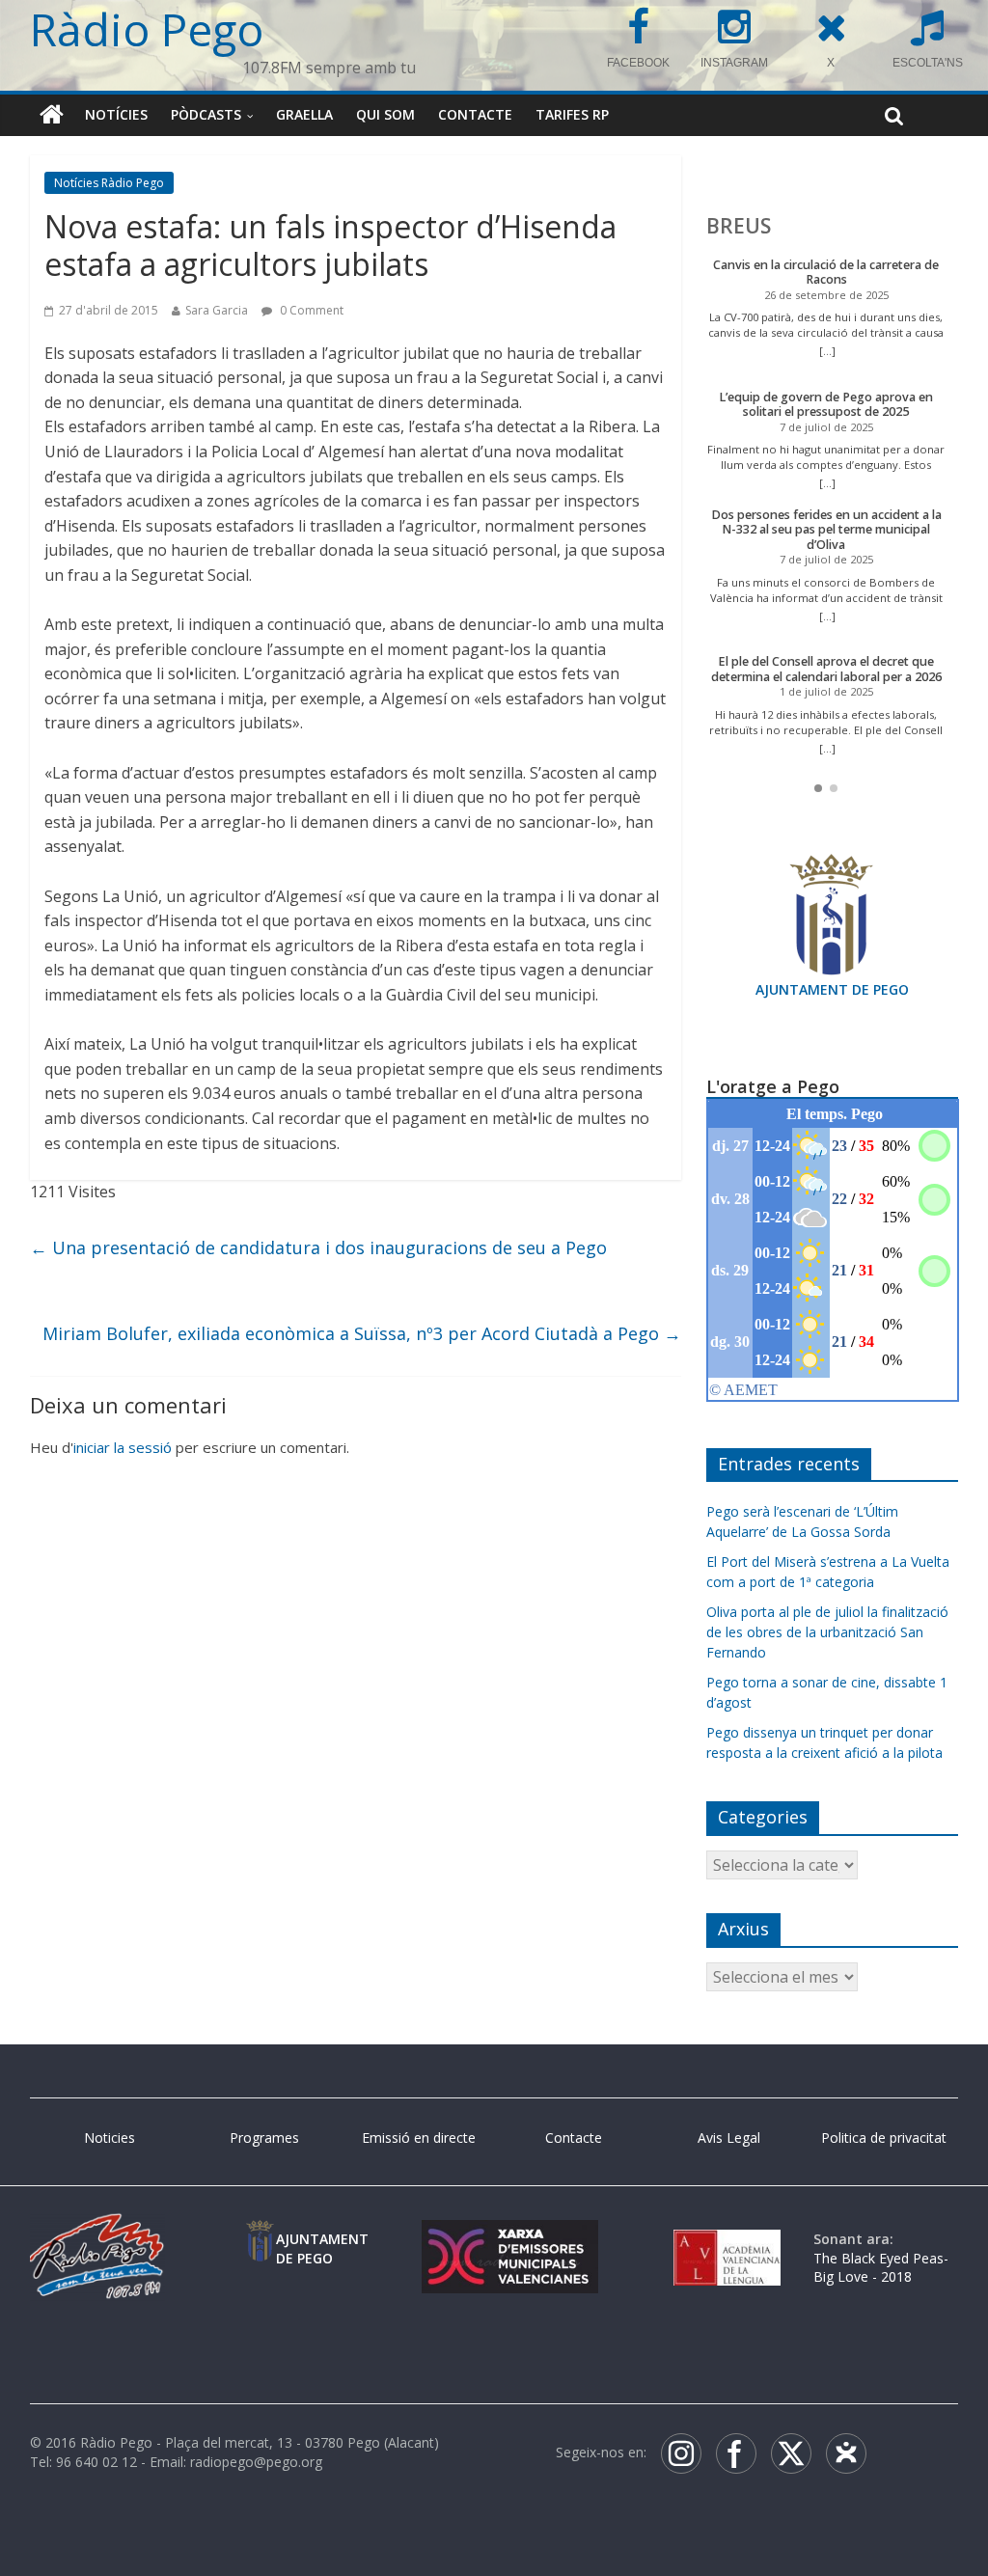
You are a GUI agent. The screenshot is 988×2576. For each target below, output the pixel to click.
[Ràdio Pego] (52, 115)
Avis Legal (729, 2138)
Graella (304, 114)
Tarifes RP (572, 114)
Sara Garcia (217, 310)
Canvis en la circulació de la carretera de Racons (826, 273)
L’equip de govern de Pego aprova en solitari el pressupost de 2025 (826, 405)
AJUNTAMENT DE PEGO (832, 989)
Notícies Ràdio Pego (109, 183)
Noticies (110, 2138)
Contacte (475, 114)
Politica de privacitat (884, 2138)
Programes (264, 2138)
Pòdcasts (206, 114)
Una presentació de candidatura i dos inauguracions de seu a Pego (318, 1247)
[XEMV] (510, 2239)
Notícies (116, 114)
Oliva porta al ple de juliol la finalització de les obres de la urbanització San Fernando (827, 1632)
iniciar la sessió (123, 1447)
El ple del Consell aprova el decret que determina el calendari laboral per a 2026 (826, 669)
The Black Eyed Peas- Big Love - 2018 (881, 2268)
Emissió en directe (419, 2138)
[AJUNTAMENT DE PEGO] (260, 2239)
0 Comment (310, 310)
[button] (818, 788)
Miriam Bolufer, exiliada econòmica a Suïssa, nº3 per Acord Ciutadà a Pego (362, 1333)
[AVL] (727, 2239)
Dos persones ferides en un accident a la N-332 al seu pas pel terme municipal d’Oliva (826, 530)
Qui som (385, 114)
